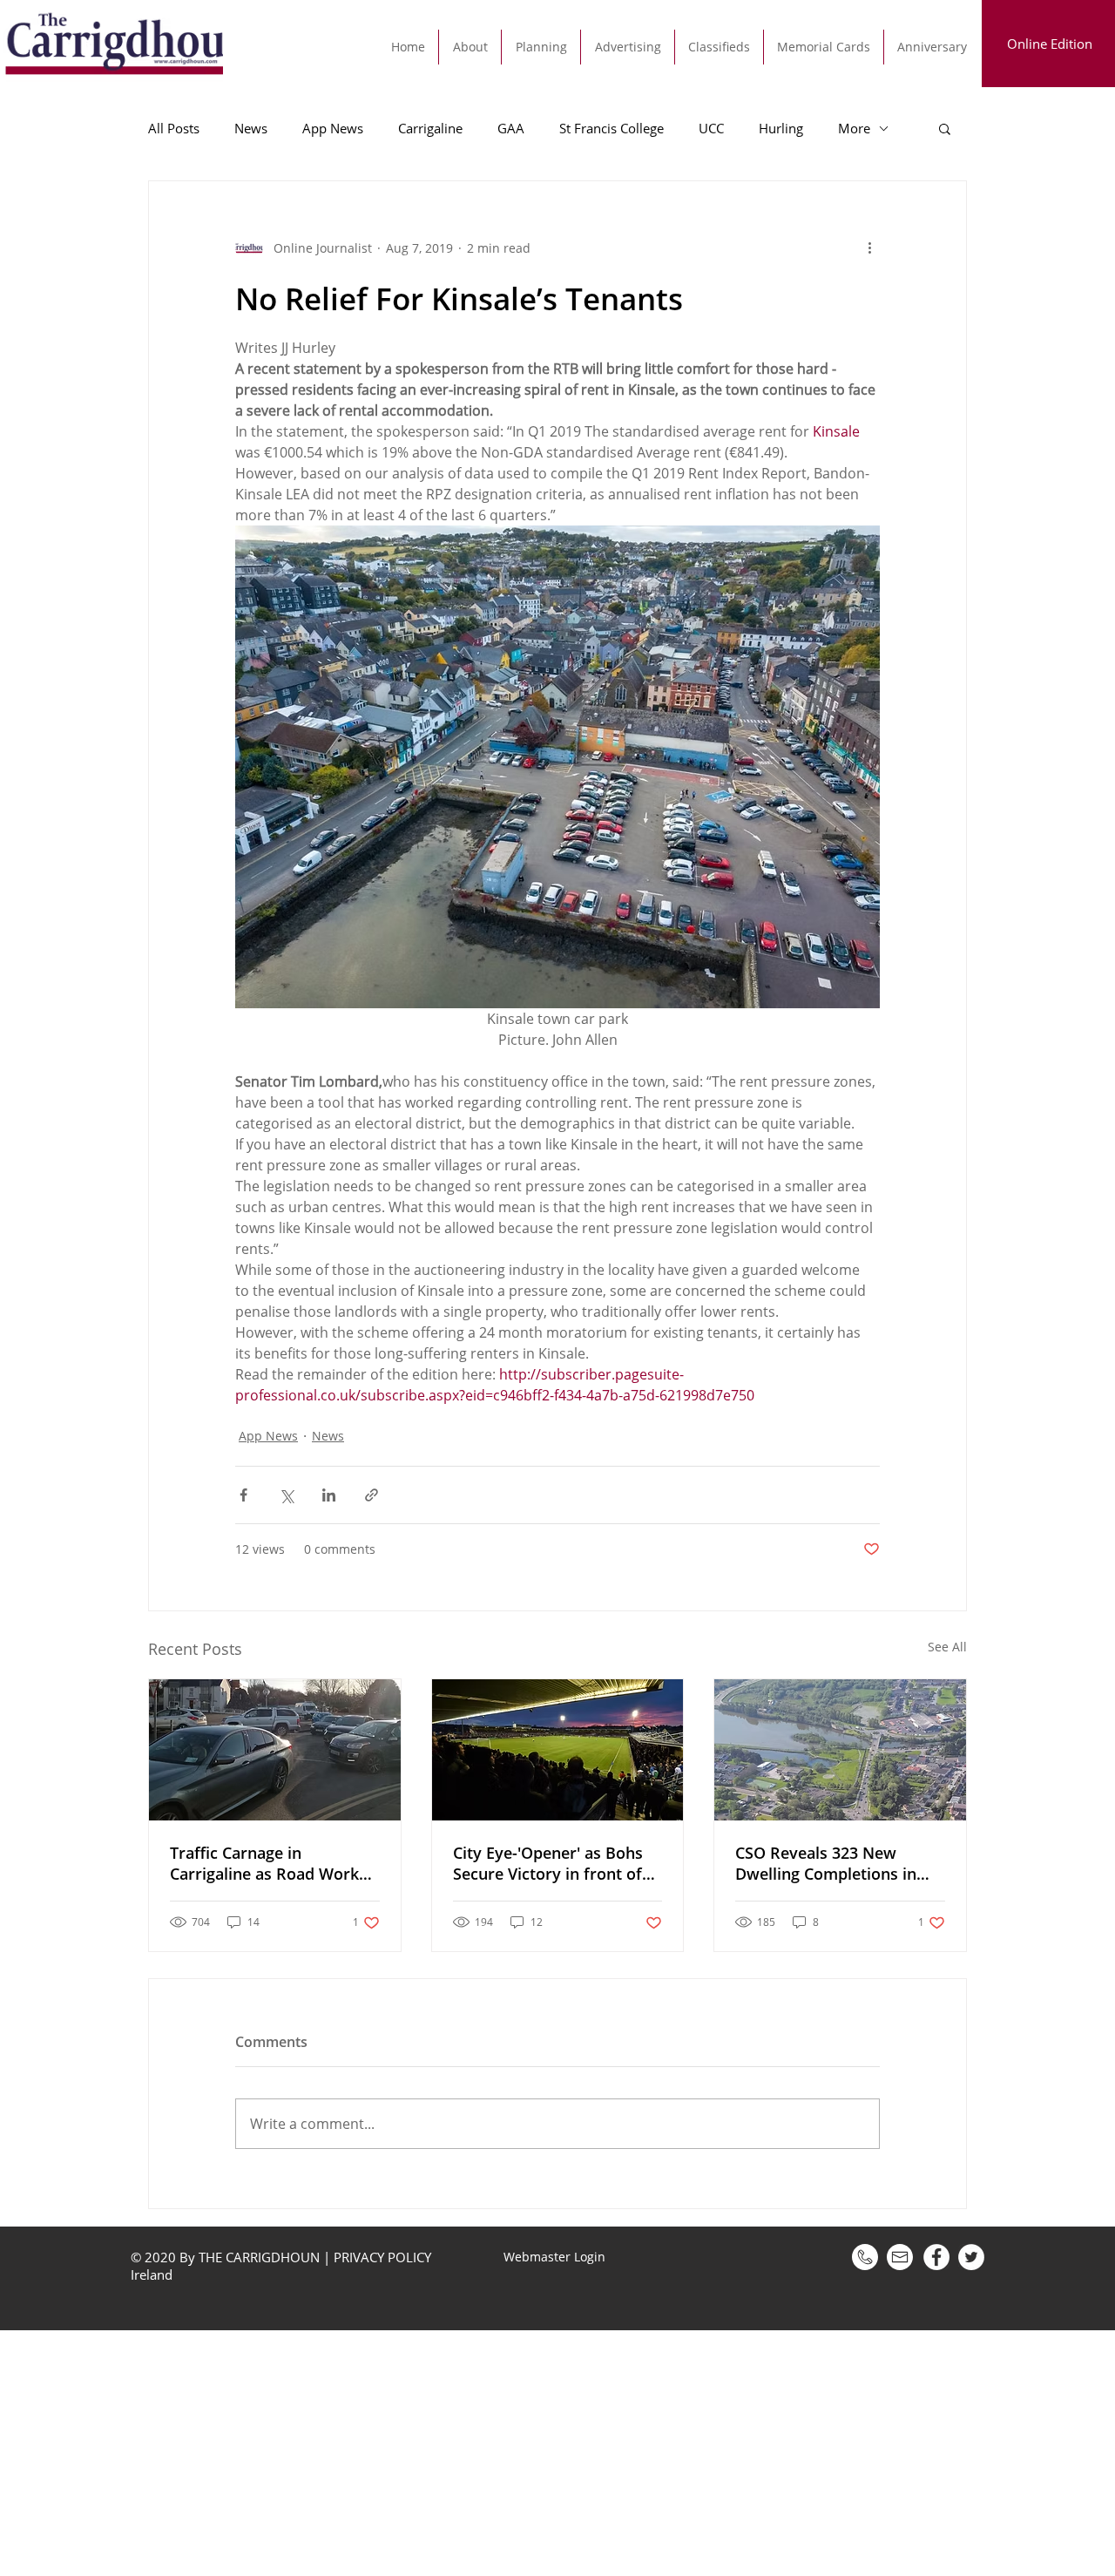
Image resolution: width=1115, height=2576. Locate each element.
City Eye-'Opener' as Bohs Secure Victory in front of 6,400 (548, 1863)
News (251, 128)
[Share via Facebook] (243, 1495)
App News (333, 128)
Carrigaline (430, 128)
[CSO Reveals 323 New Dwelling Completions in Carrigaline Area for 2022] (840, 1750)
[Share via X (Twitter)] (286, 1495)
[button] (945, 128)
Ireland (153, 2274)
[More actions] (869, 247)
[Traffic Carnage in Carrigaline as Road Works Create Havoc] (275, 1750)
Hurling (781, 128)
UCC (711, 128)
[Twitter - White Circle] (971, 2257)
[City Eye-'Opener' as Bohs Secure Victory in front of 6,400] (558, 1750)
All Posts (174, 128)
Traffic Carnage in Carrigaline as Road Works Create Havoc (268, 1863)
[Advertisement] (523, 2452)
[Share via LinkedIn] (329, 1495)
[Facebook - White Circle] (936, 2257)
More (854, 128)
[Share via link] (372, 1495)
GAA (511, 128)
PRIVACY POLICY (382, 2257)
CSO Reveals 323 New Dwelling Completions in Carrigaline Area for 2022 (828, 1863)
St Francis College (612, 128)
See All (947, 1647)
